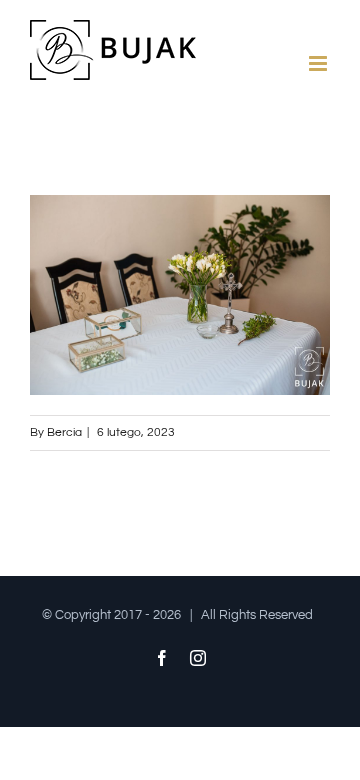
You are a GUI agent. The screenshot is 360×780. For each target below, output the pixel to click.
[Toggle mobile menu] (319, 63)
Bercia (64, 432)
